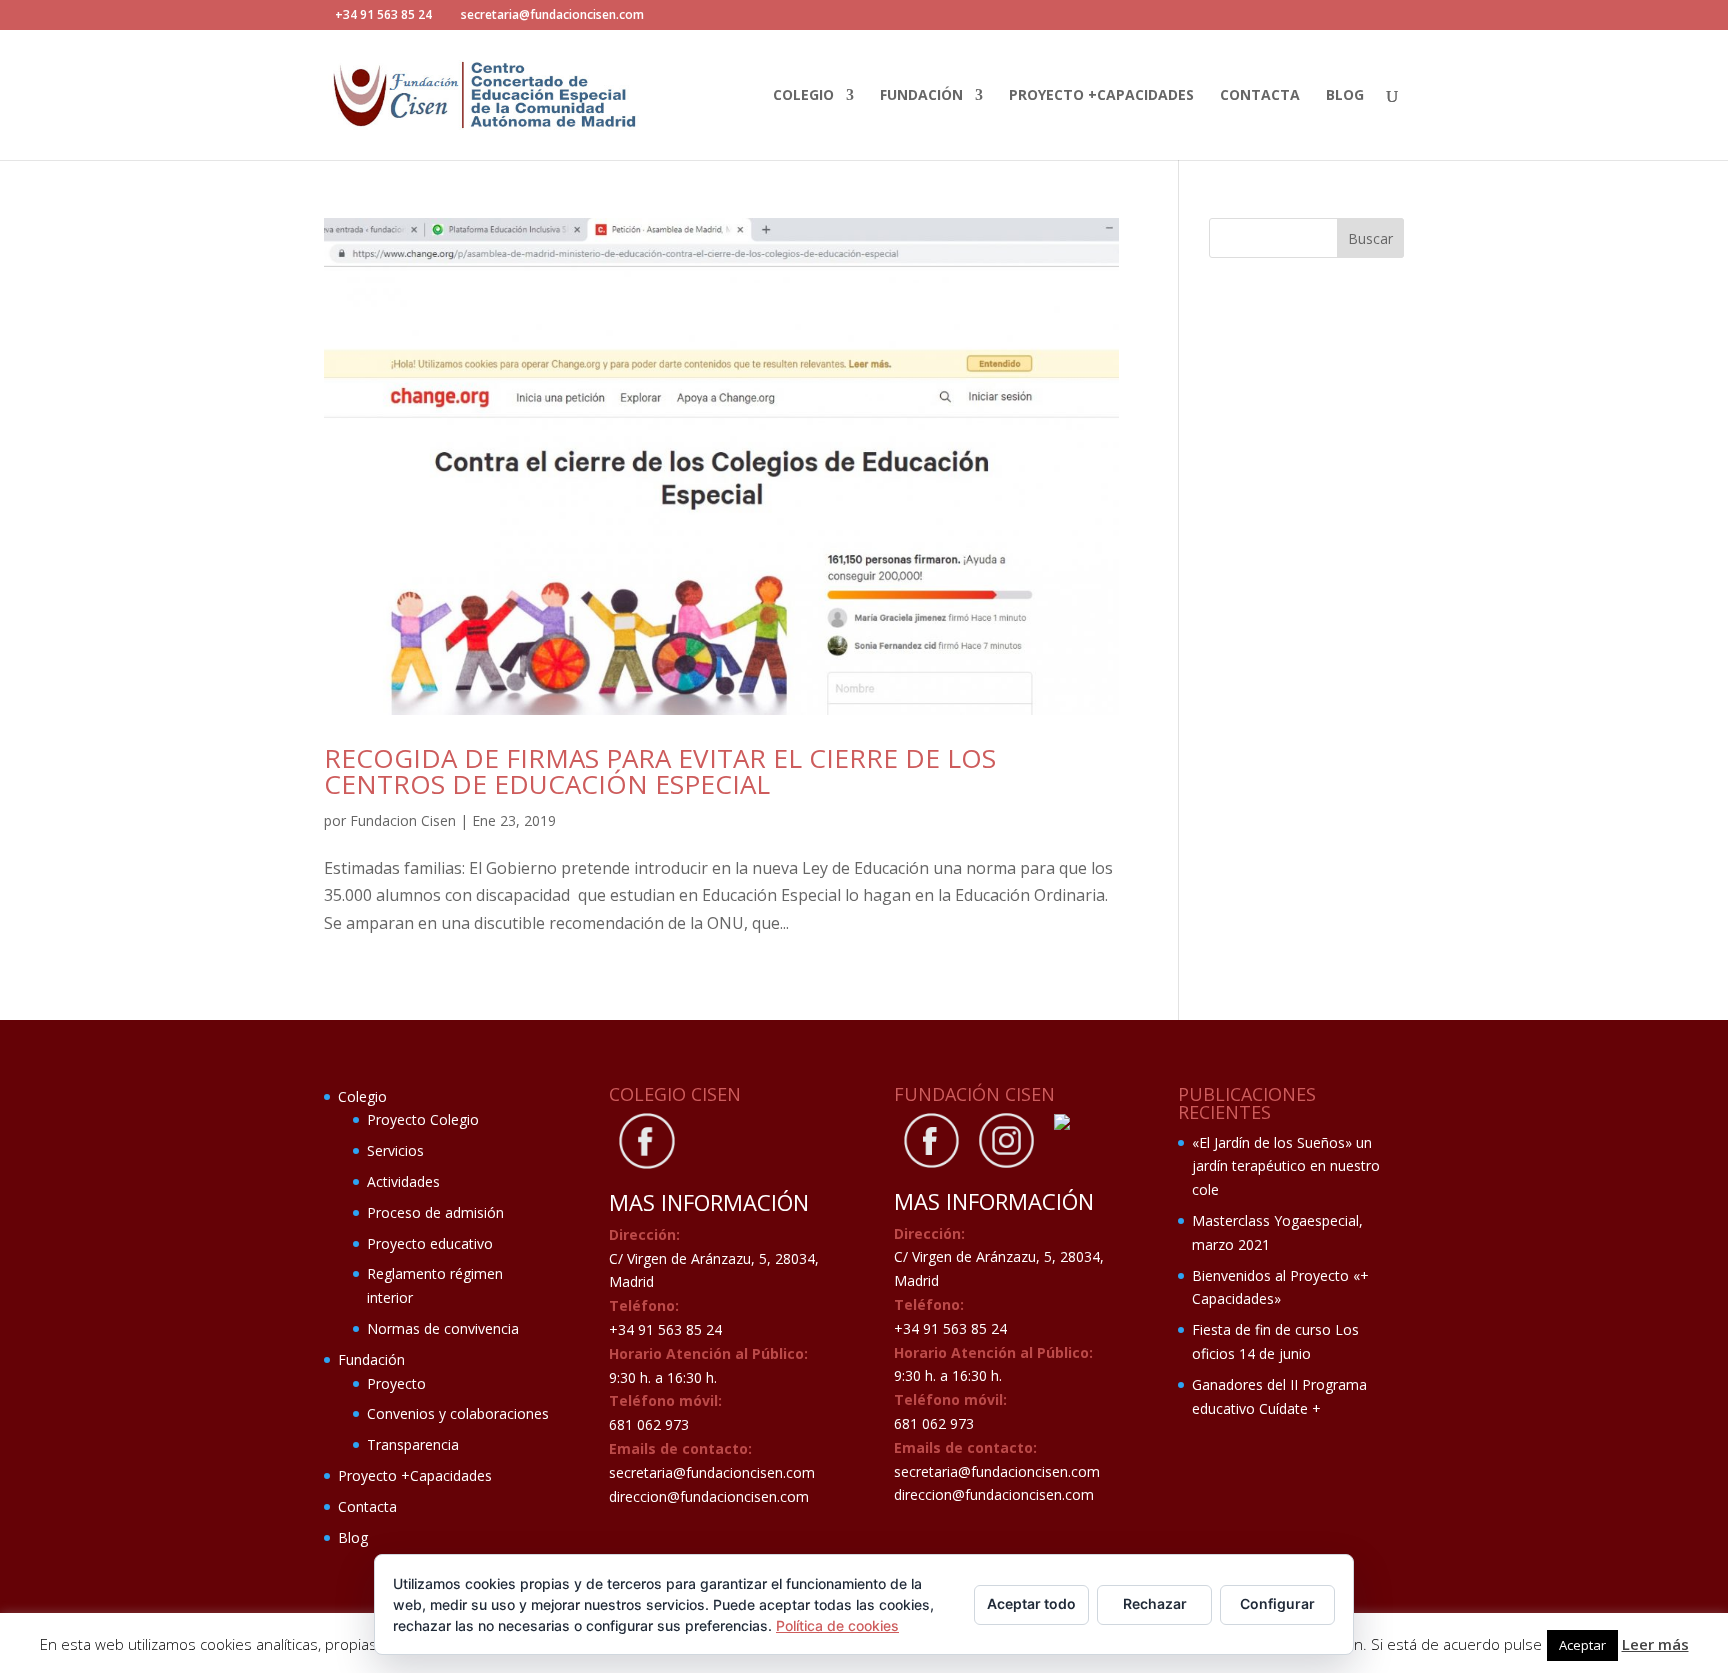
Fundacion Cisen (403, 820)
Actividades (403, 1181)
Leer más (1655, 1644)
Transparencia (413, 1444)
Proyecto (396, 1383)
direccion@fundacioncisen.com (709, 1496)
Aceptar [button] (1582, 1645)
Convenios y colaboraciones (458, 1413)
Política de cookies (837, 1625)
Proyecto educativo (430, 1243)
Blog (1345, 96)
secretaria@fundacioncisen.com (712, 1472)
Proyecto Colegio (423, 1119)
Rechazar (1155, 1603)
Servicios (395, 1150)
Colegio (803, 96)
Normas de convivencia (443, 1328)
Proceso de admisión (435, 1212)
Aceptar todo (1031, 1603)
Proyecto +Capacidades (1101, 96)
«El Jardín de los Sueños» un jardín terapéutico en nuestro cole (1286, 1166)
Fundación (921, 96)
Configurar (1277, 1603)
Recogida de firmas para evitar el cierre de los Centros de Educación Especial (660, 771)
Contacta (1260, 96)
